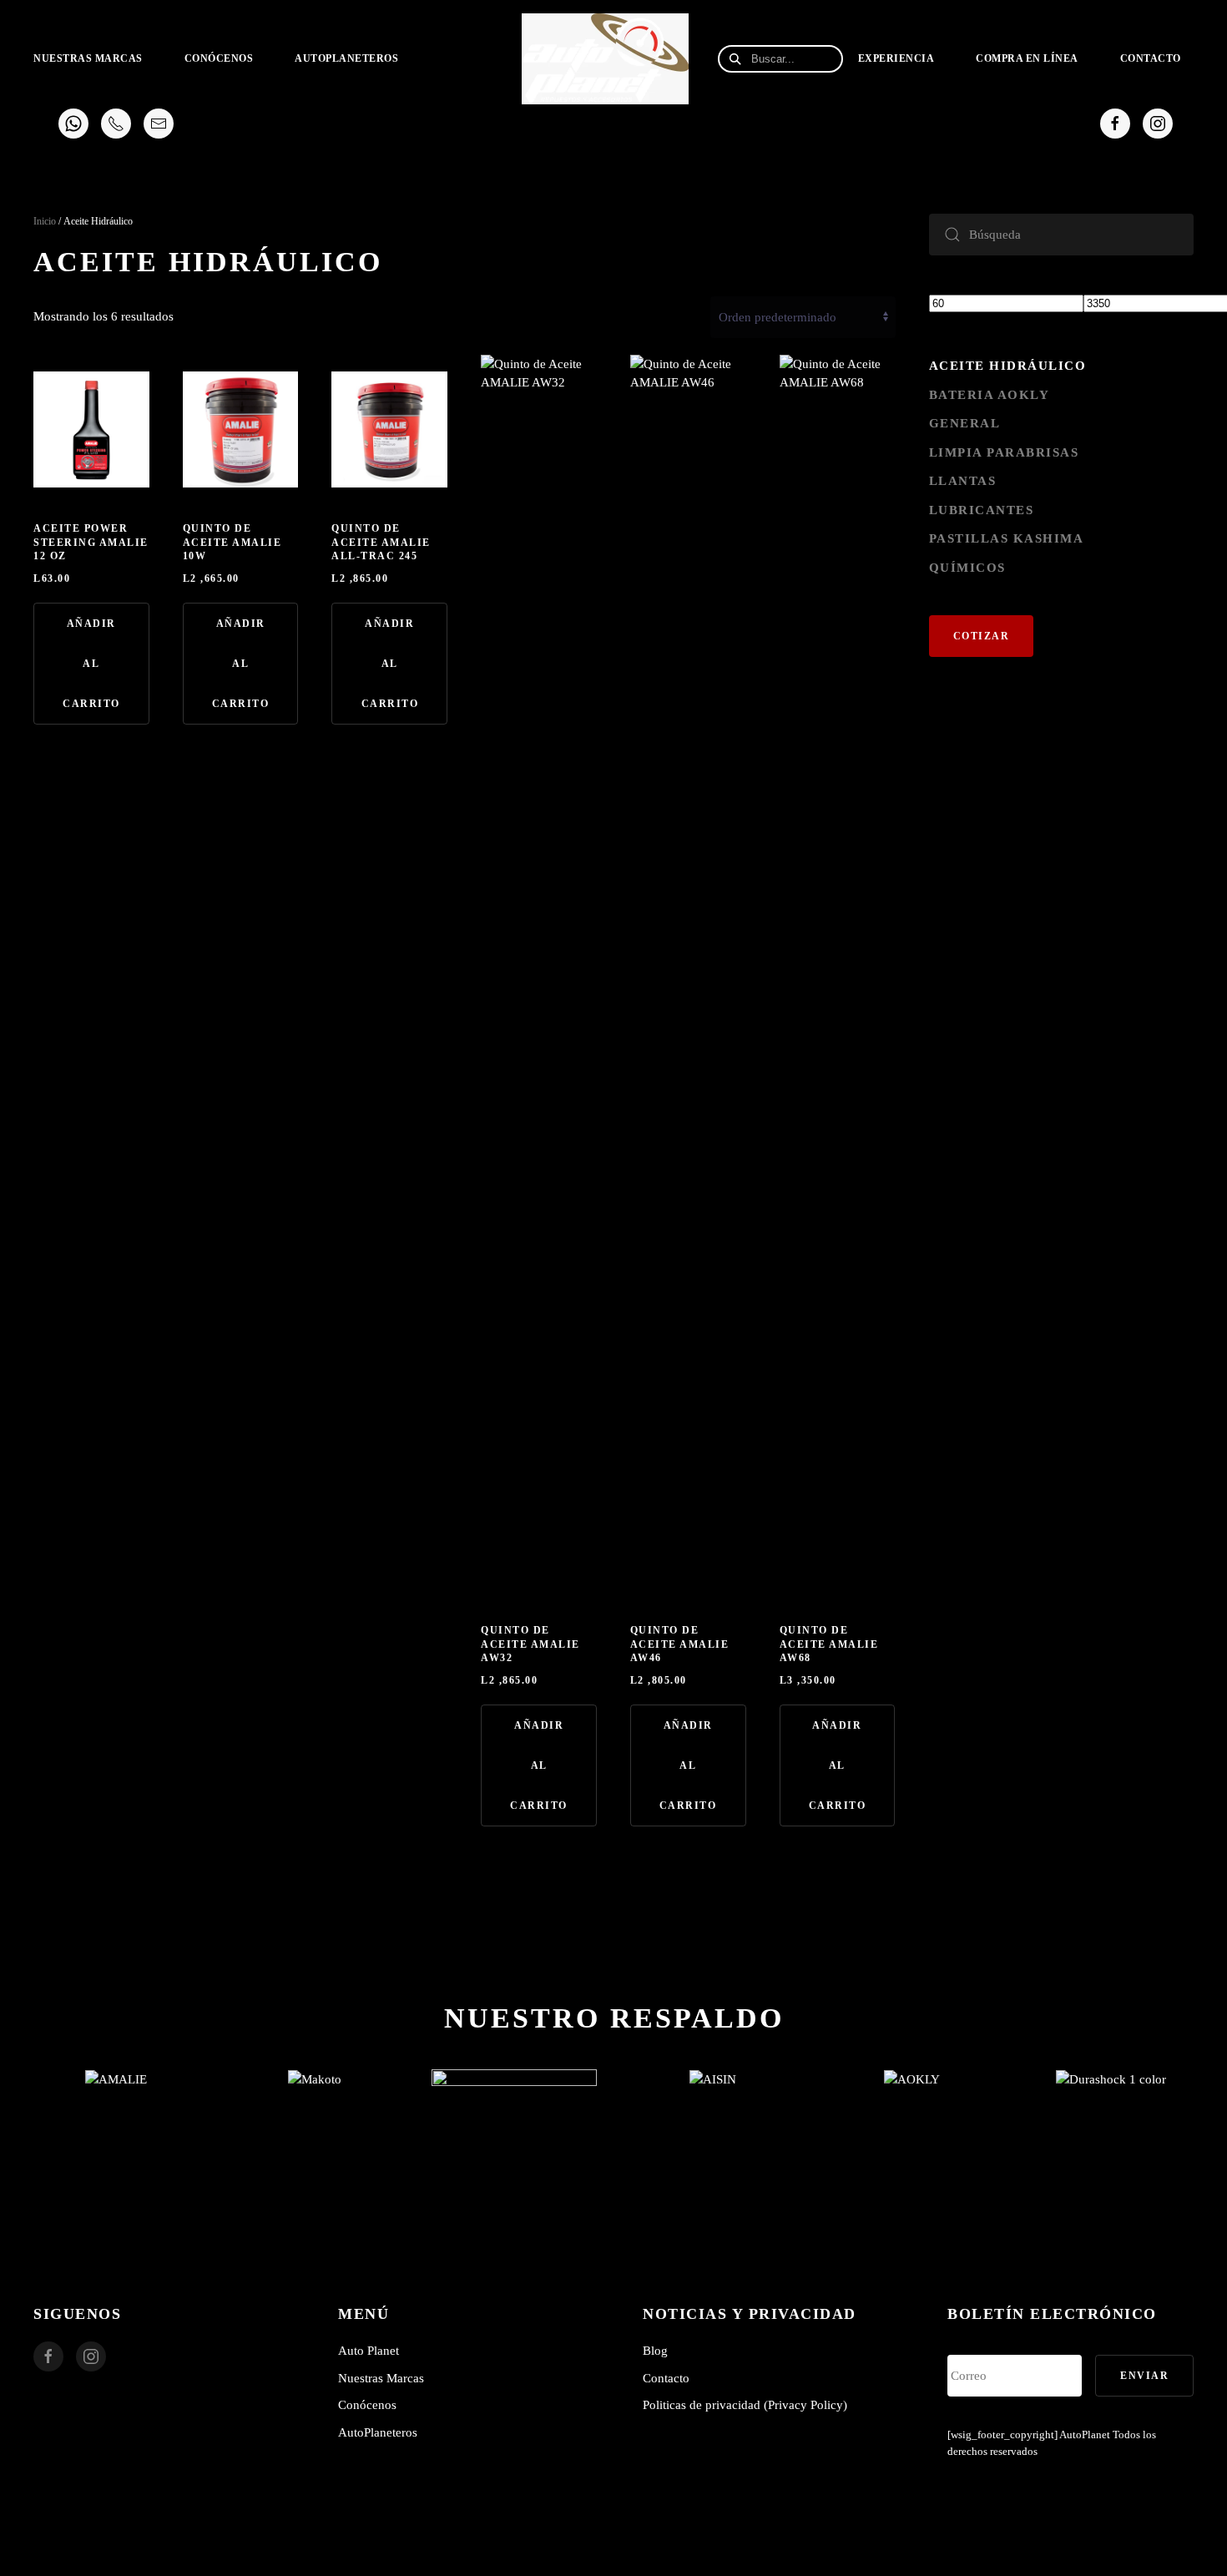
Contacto (1151, 58)
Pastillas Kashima (1007, 538)
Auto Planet (369, 2351)
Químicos (967, 568)
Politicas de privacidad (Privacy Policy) (745, 2405)
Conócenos (219, 58)
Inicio (45, 221)
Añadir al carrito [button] (91, 664)
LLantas (963, 481)
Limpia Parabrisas (1004, 452)
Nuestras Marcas (381, 2378)
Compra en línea (1027, 58)
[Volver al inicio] (607, 58)
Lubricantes (982, 510)
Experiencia (896, 58)
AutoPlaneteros (346, 58)
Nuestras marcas (88, 58)
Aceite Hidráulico (1008, 366)
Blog (655, 2351)
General (965, 423)
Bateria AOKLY (990, 395)
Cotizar (982, 636)
